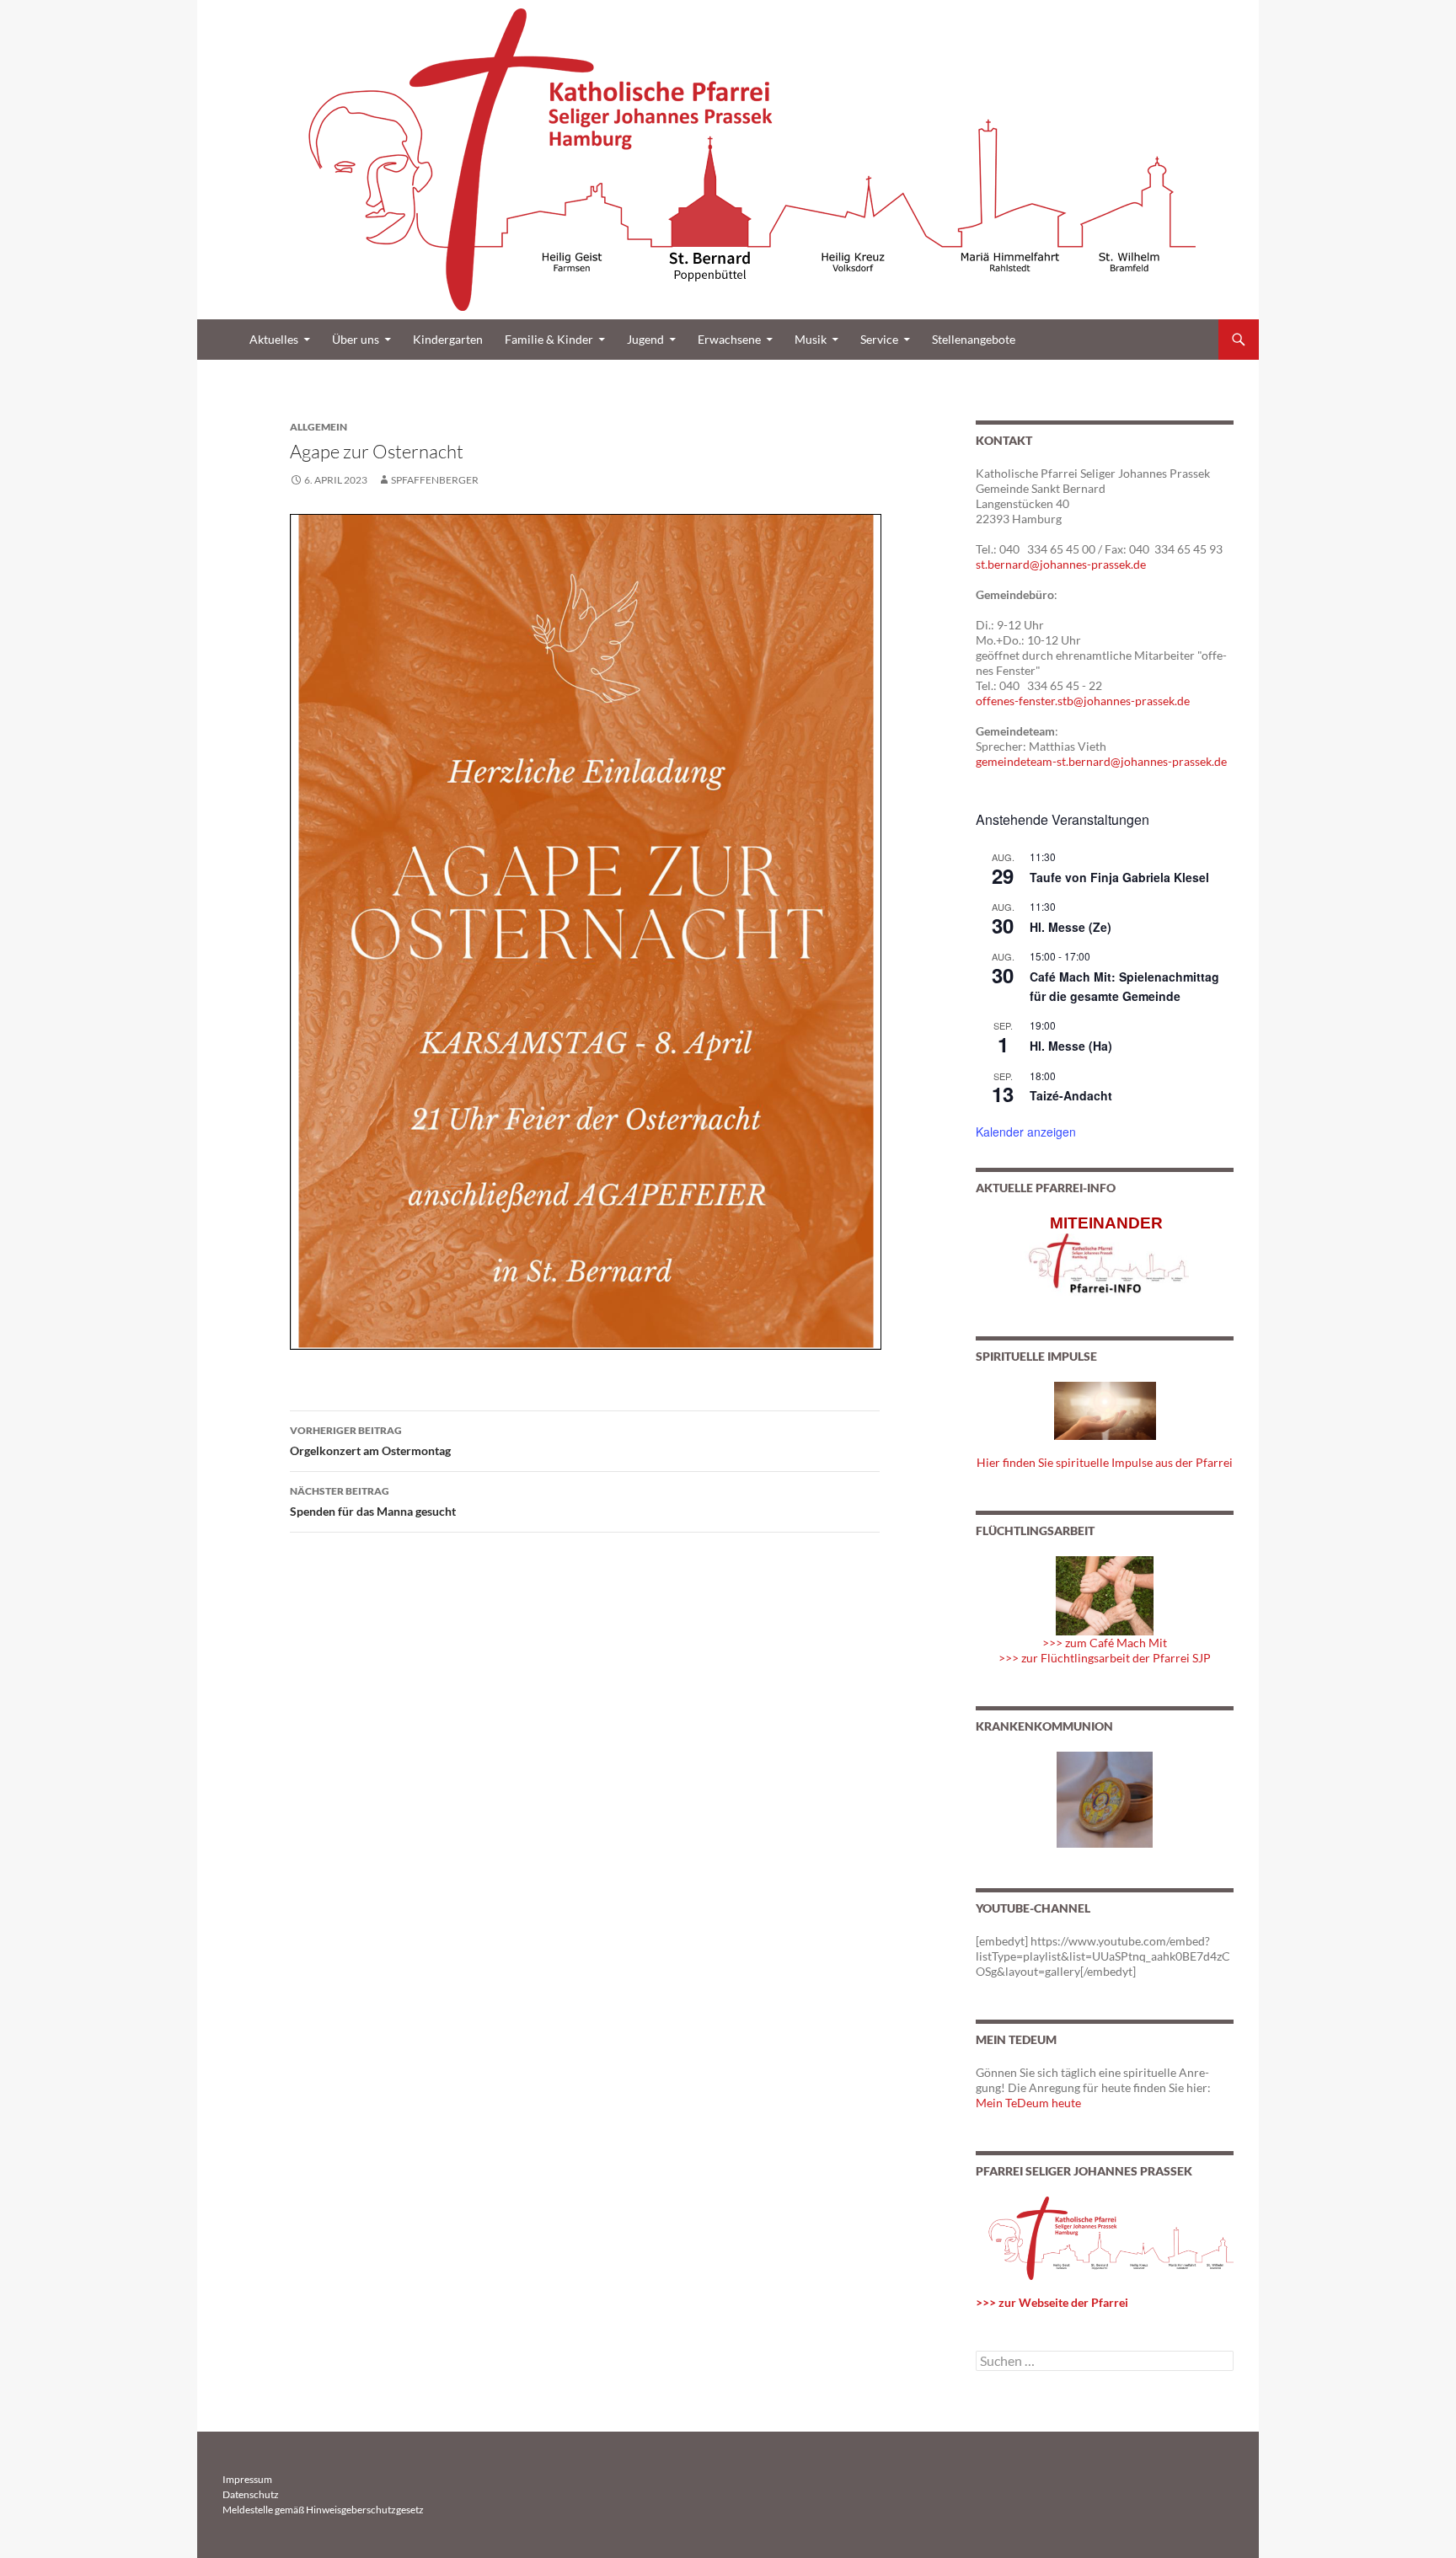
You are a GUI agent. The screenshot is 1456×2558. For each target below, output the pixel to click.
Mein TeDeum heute (1028, 2103)
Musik (811, 339)
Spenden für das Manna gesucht (373, 1501)
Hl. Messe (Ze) (1071, 927)
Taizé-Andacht (1071, 1095)
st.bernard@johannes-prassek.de (1061, 564)
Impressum (247, 2479)
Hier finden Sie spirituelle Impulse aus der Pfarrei (1105, 1462)
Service (879, 339)
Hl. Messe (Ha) (1071, 1046)
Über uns (356, 339)
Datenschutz (251, 2494)
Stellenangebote (974, 339)
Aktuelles (274, 339)
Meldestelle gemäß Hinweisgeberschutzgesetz (323, 2510)
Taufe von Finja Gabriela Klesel (1119, 877)
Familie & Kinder (549, 339)
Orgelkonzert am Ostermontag (370, 1441)
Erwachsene (729, 339)
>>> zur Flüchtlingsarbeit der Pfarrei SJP (1105, 1658)
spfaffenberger (435, 480)
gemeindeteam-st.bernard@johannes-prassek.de (1101, 761)
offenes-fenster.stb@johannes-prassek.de (1083, 701)
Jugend (645, 339)
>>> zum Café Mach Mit (1105, 1643)
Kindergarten (448, 339)
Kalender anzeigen (1026, 1132)
